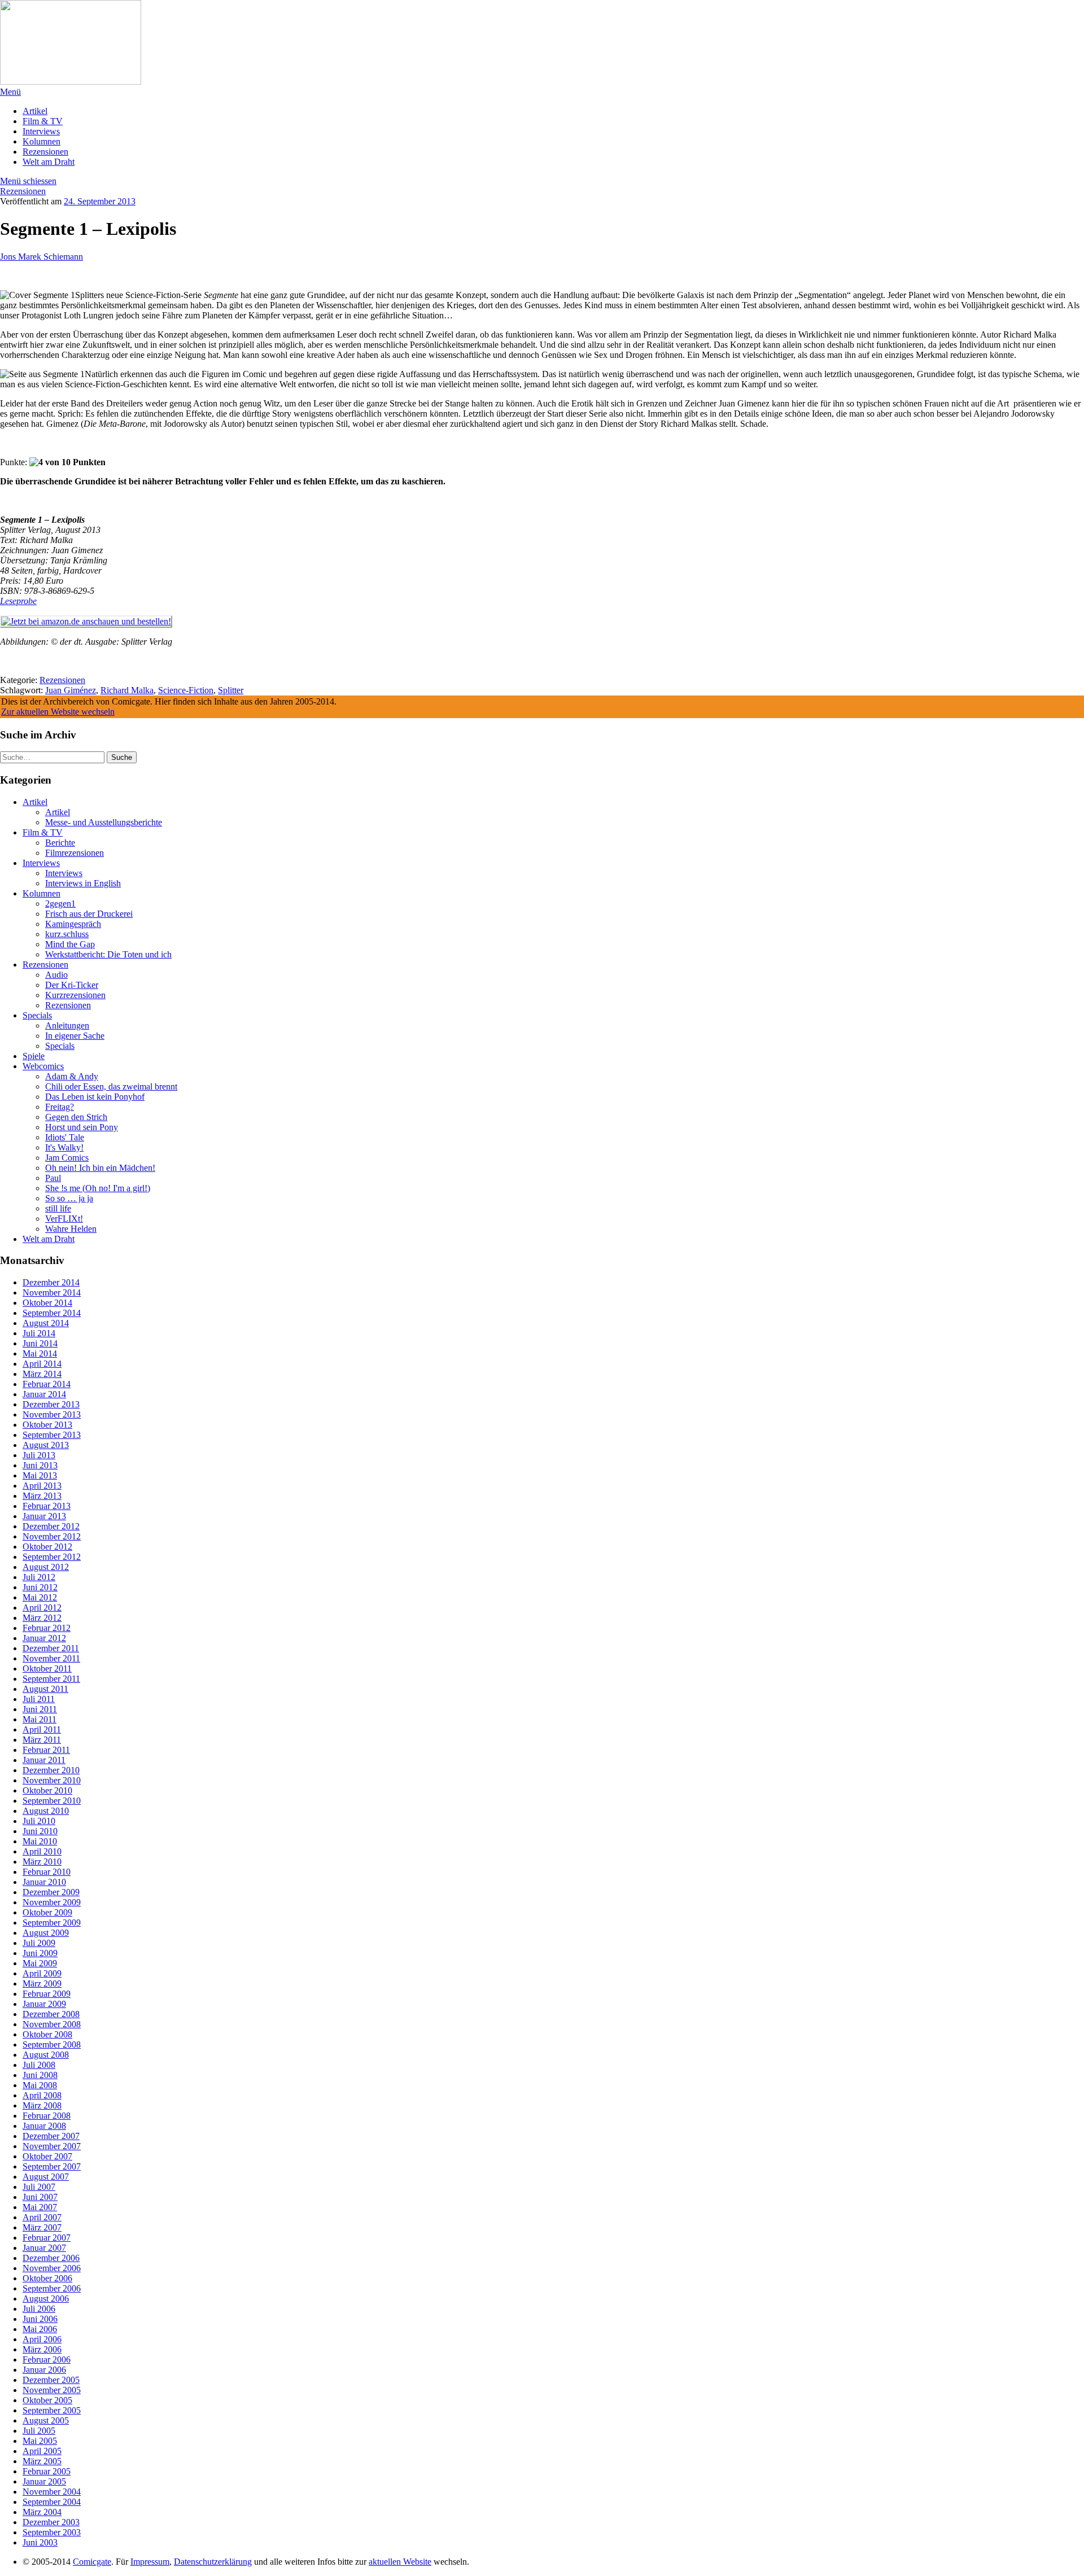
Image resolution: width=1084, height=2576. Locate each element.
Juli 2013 (39, 1455)
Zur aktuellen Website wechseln (58, 712)
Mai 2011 (40, 1719)
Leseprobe (18, 601)
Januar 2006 (44, 2370)
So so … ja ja (69, 1198)
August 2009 (46, 1933)
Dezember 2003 (51, 2522)
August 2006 (46, 2299)
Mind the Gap (70, 944)
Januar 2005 (44, 2481)
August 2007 (46, 2177)
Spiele (34, 1056)
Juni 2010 (40, 1831)
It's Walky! (64, 1147)
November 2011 (51, 1658)
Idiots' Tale (65, 1137)
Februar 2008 (47, 2116)
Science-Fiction (186, 690)
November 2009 (52, 1902)
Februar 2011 (46, 1750)
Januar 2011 (44, 1760)
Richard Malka (127, 690)
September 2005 (52, 2410)
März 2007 (42, 2227)
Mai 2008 (40, 2085)
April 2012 (42, 1608)
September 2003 (52, 2532)
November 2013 (52, 1414)
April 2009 (42, 1973)
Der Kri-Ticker (72, 985)
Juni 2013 (40, 1465)
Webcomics (43, 1066)
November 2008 (52, 2024)
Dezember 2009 (51, 1892)
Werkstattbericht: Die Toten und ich (108, 954)
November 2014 (52, 1293)
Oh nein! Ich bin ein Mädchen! (100, 1168)
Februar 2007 (47, 2238)
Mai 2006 (40, 2329)
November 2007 (52, 2146)
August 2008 (46, 2055)
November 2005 (52, 2390)
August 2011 (45, 1689)
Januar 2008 (44, 2126)
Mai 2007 (40, 2207)
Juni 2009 (40, 1953)
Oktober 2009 (47, 1912)
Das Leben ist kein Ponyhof (95, 1097)
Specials (37, 1015)
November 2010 (52, 1780)
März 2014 (42, 1374)
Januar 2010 (44, 1882)
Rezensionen (45, 152)
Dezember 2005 (51, 2380)
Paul (53, 1178)
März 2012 (42, 1618)
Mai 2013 (40, 1475)
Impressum (150, 2562)
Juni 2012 (40, 1587)
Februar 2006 (47, 2359)
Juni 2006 (40, 2319)
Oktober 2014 (47, 1303)
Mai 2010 (40, 1841)
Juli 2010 (39, 1821)
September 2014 (52, 1313)
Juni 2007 (40, 2197)
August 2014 (46, 1323)
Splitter (231, 690)
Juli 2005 (39, 2431)
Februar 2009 (47, 1994)
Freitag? (60, 1107)
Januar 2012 (44, 1638)
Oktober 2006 (47, 2278)
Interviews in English (83, 883)
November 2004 (52, 2492)
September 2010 (52, 1801)
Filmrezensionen (75, 853)
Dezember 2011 (51, 1648)
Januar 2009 (44, 2004)
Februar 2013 (47, 1506)
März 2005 (42, 2461)
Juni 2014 (40, 1343)
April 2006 (42, 2339)
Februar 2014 (47, 1384)
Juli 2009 (39, 1943)
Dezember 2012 (51, 1526)
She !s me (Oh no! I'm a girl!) (98, 1188)
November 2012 (52, 1536)
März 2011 (42, 1740)
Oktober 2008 (47, 2034)
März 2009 (42, 1984)
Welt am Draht (49, 162)
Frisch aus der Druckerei (89, 914)
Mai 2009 (40, 1963)
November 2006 (52, 2268)
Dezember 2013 (51, 1404)
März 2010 (42, 1862)
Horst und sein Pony (82, 1127)
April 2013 (42, 1486)
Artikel (35, 111)
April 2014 (42, 1364)
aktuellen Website (400, 2562)
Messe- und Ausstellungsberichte (104, 822)
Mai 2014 (40, 1353)
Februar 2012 (47, 1628)
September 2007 (52, 2166)
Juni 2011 (40, 1709)
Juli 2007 (39, 2187)
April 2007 (42, 2217)
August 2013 (46, 1445)
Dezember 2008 (51, 2014)
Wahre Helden (71, 1229)
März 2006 (42, 2349)
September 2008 (52, 2044)
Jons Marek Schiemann (41, 257)
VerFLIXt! (64, 1219)
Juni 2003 (40, 2542)
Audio (56, 975)
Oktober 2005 (47, 2400)
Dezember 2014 (51, 1282)
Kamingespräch (73, 924)
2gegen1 (60, 904)
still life (58, 1208)
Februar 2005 (47, 2471)
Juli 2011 (39, 1699)
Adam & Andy (72, 1076)
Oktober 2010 (47, 1790)
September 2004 (52, 2502)
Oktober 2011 (47, 1669)
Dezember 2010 (51, 1770)
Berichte (60, 843)
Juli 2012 (39, 1577)
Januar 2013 (44, 1516)
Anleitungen (67, 1025)
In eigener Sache (75, 1036)
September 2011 (51, 1679)
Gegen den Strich (76, 1117)
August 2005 (46, 2420)
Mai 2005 (40, 2441)
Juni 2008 (40, 2075)
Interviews (41, 131)
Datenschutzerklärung (213, 2562)
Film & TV (43, 121)
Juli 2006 (39, 2309)
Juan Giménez (71, 690)
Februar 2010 (47, 1872)
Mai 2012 (40, 1597)
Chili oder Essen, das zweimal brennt (111, 1086)
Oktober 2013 (47, 1425)
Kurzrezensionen (75, 995)
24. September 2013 (100, 201)
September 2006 (52, 2288)
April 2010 (42, 1851)
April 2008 (42, 2095)
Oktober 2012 (47, 1547)
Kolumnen (41, 141)
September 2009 (52, 1923)
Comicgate (92, 2562)
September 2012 (52, 1557)
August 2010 (46, 1811)
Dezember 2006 (51, 2258)
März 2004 (42, 2512)
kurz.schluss (67, 934)
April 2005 (42, 2451)
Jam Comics (67, 1158)
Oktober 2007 (47, 2156)
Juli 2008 (39, 2065)
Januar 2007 (44, 2248)
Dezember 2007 (51, 2136)
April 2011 (42, 1729)
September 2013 (52, 1435)
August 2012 (46, 1567)
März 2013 (42, 1496)
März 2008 (42, 2105)
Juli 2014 (39, 1333)
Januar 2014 (44, 1394)
